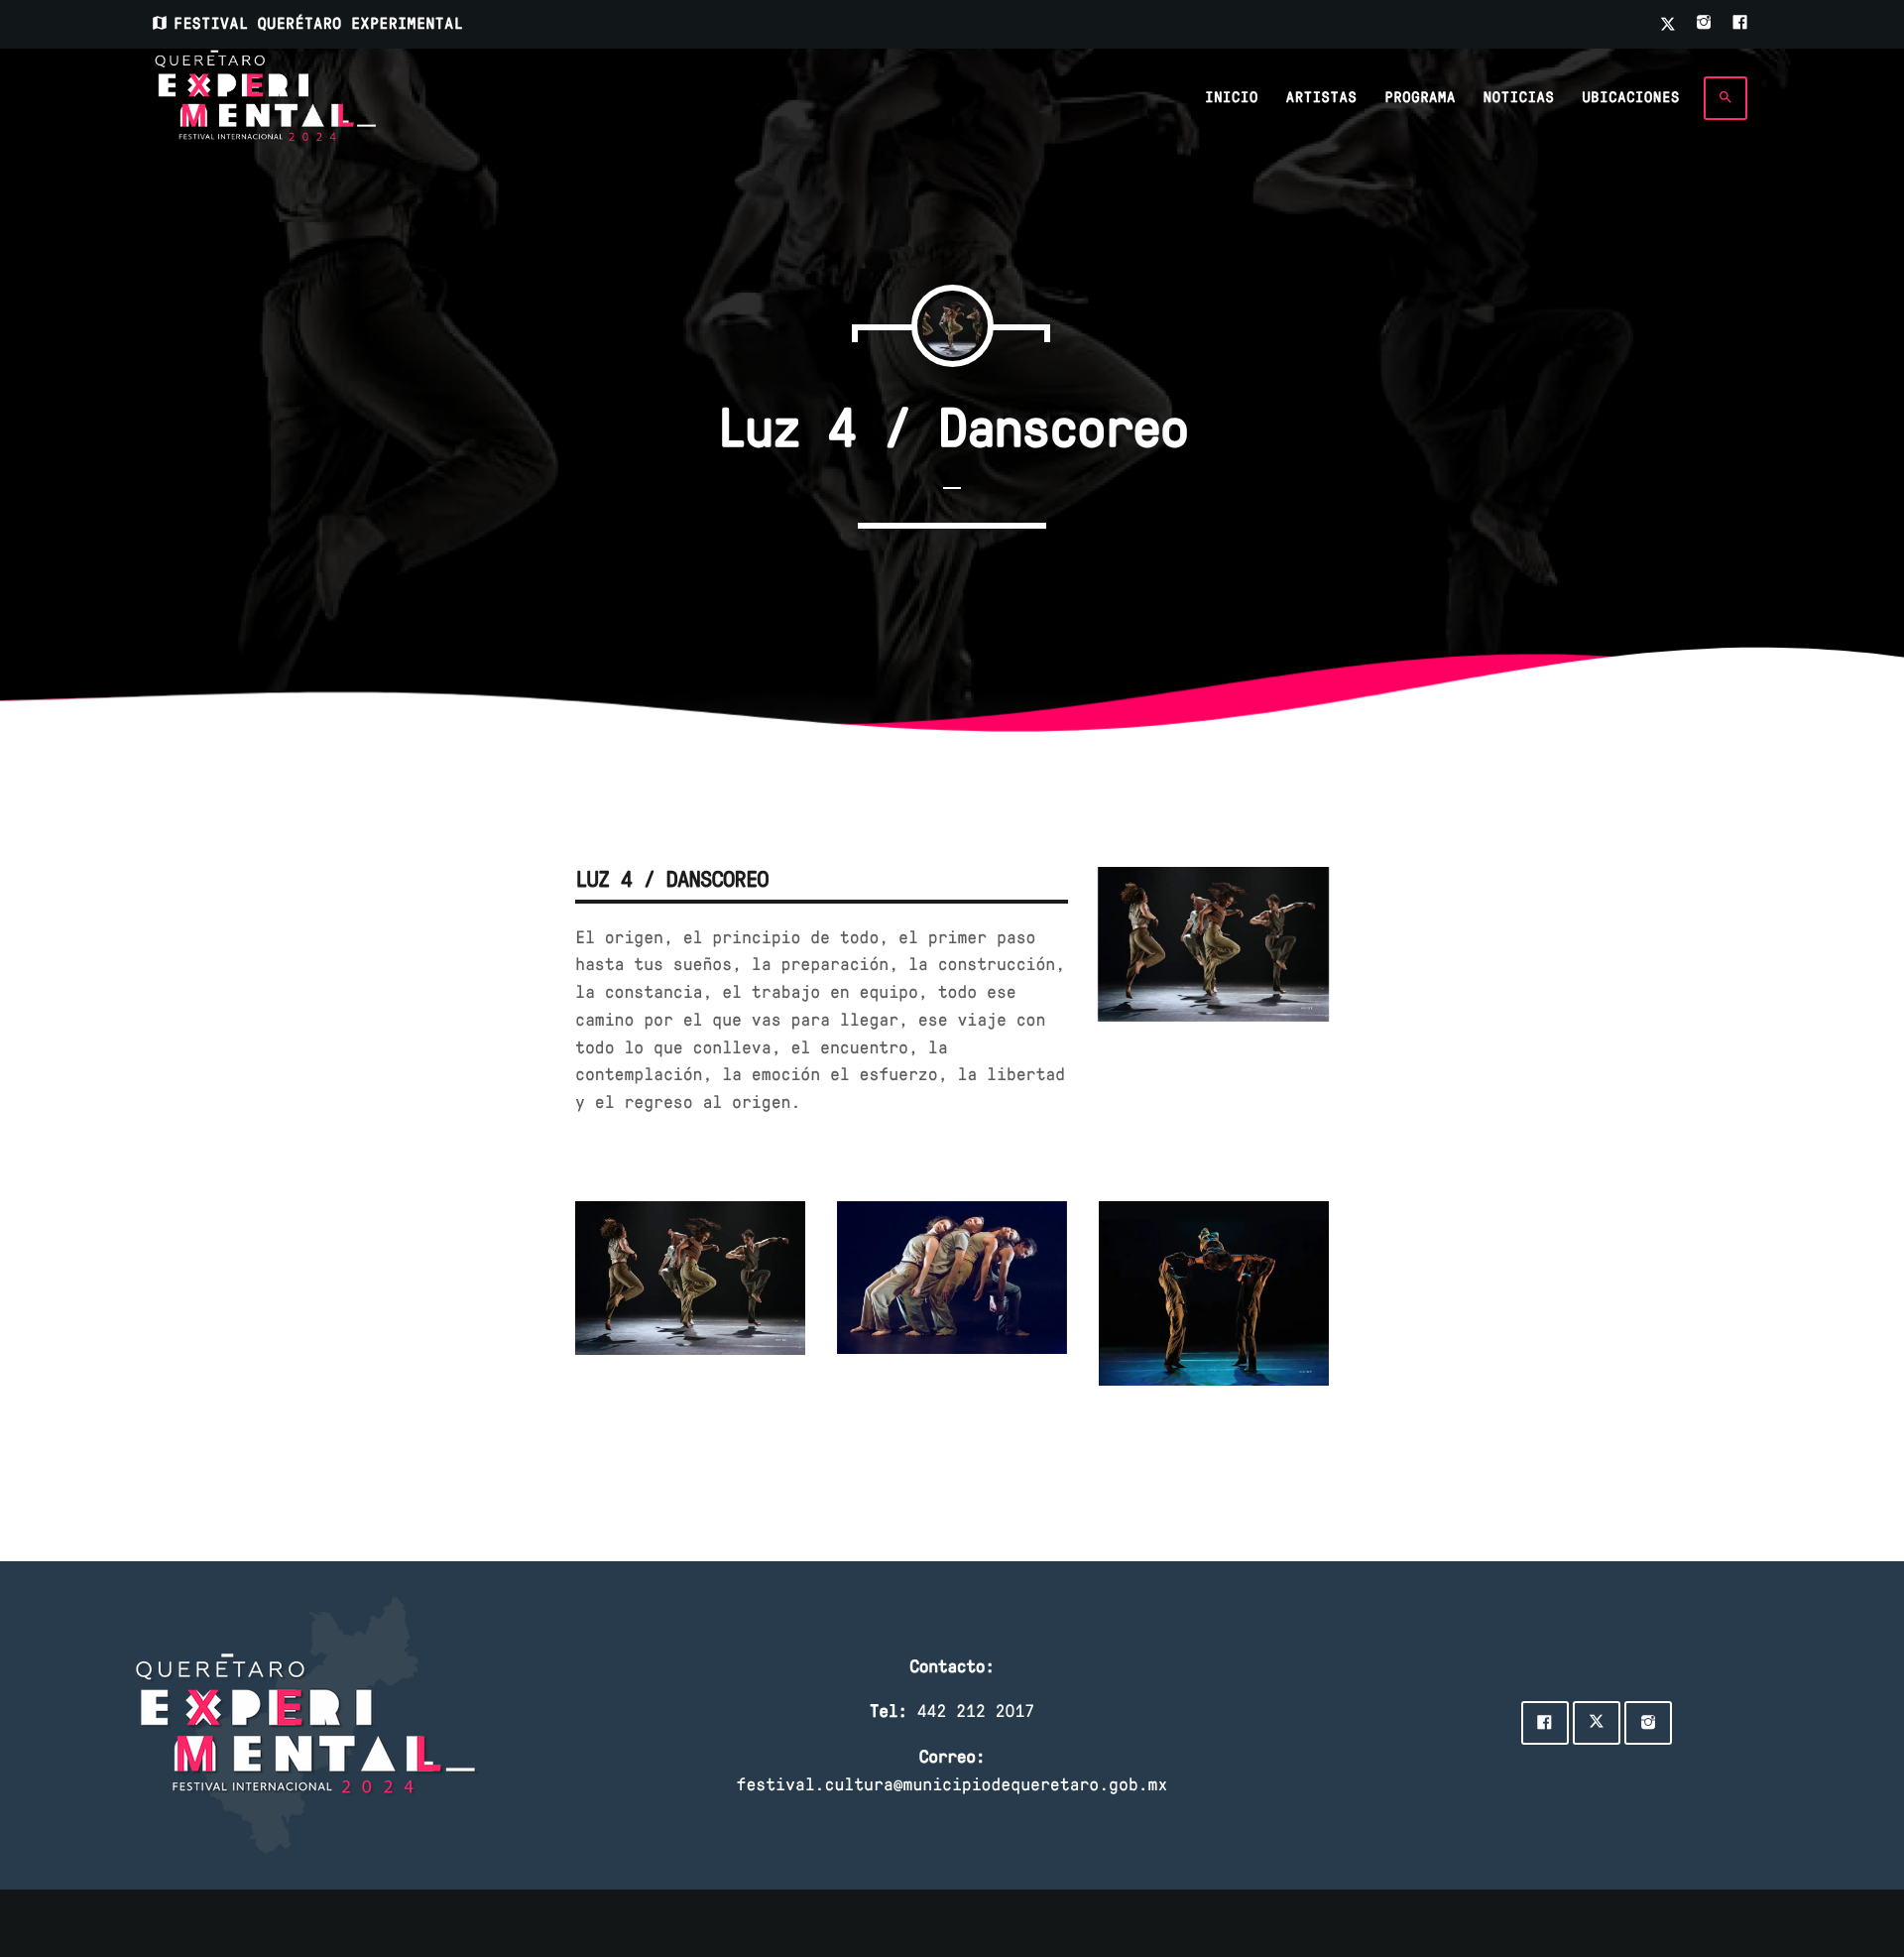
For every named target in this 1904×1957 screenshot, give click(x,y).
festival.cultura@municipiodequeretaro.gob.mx (952, 1783)
